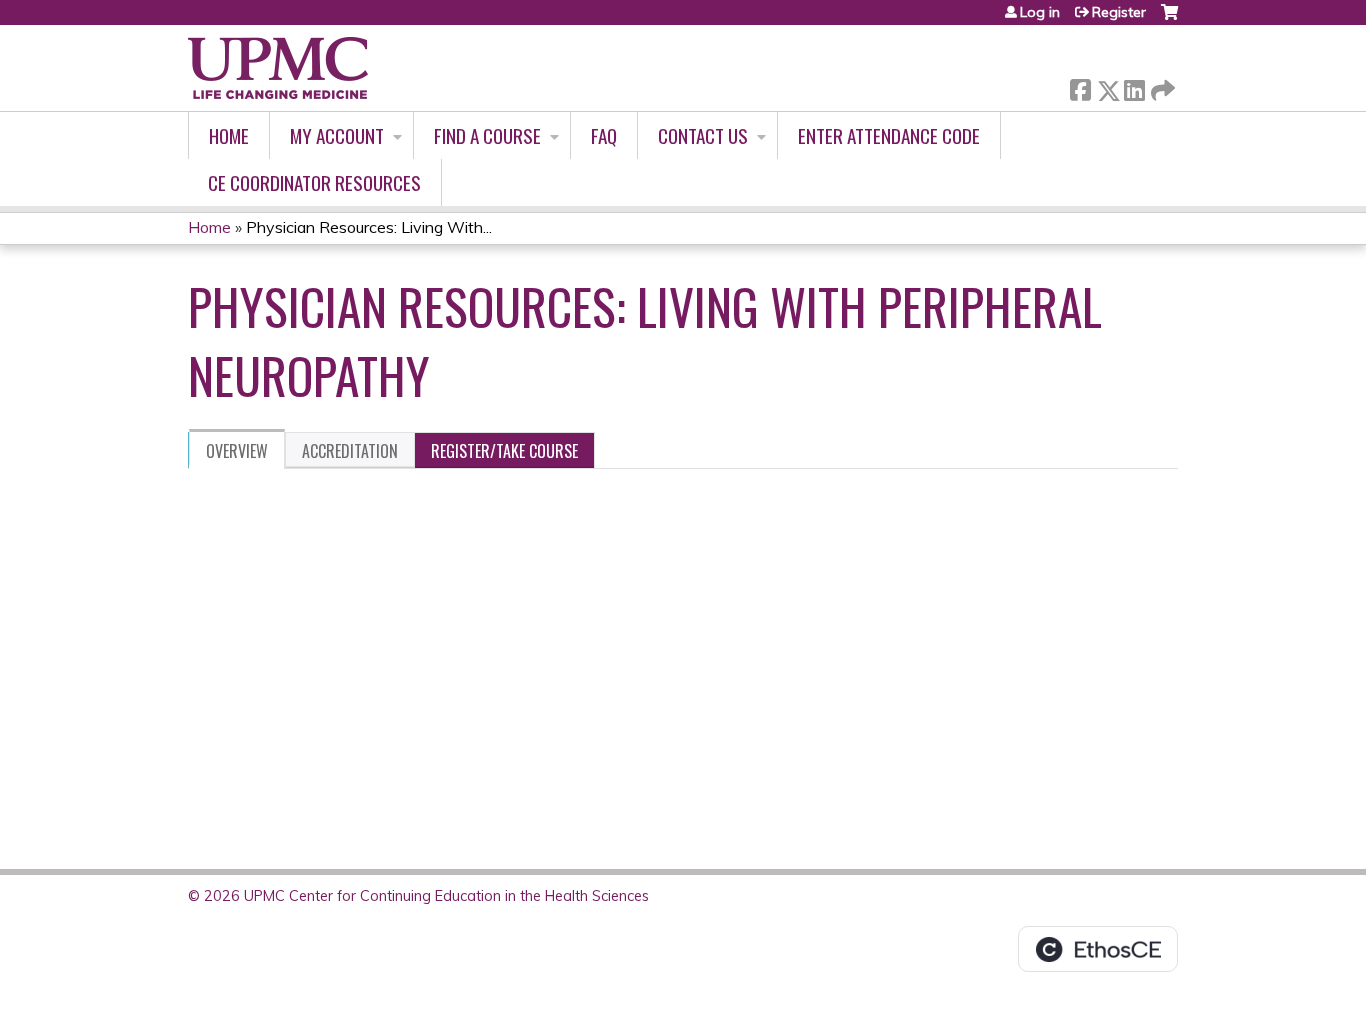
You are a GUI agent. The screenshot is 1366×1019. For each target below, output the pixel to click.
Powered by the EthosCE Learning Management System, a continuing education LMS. (1098, 949)
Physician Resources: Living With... (369, 227)
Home (229, 135)
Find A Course (487, 135)
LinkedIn (1134, 86)
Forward (1161, 85)
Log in (1040, 12)
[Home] (278, 68)
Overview (237, 451)
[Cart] (1169, 19)
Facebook (1080, 86)
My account (337, 135)
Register (1119, 12)
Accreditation (350, 451)
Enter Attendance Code (889, 135)
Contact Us (703, 135)
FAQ (604, 135)
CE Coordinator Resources (314, 182)
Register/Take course (504, 451)
